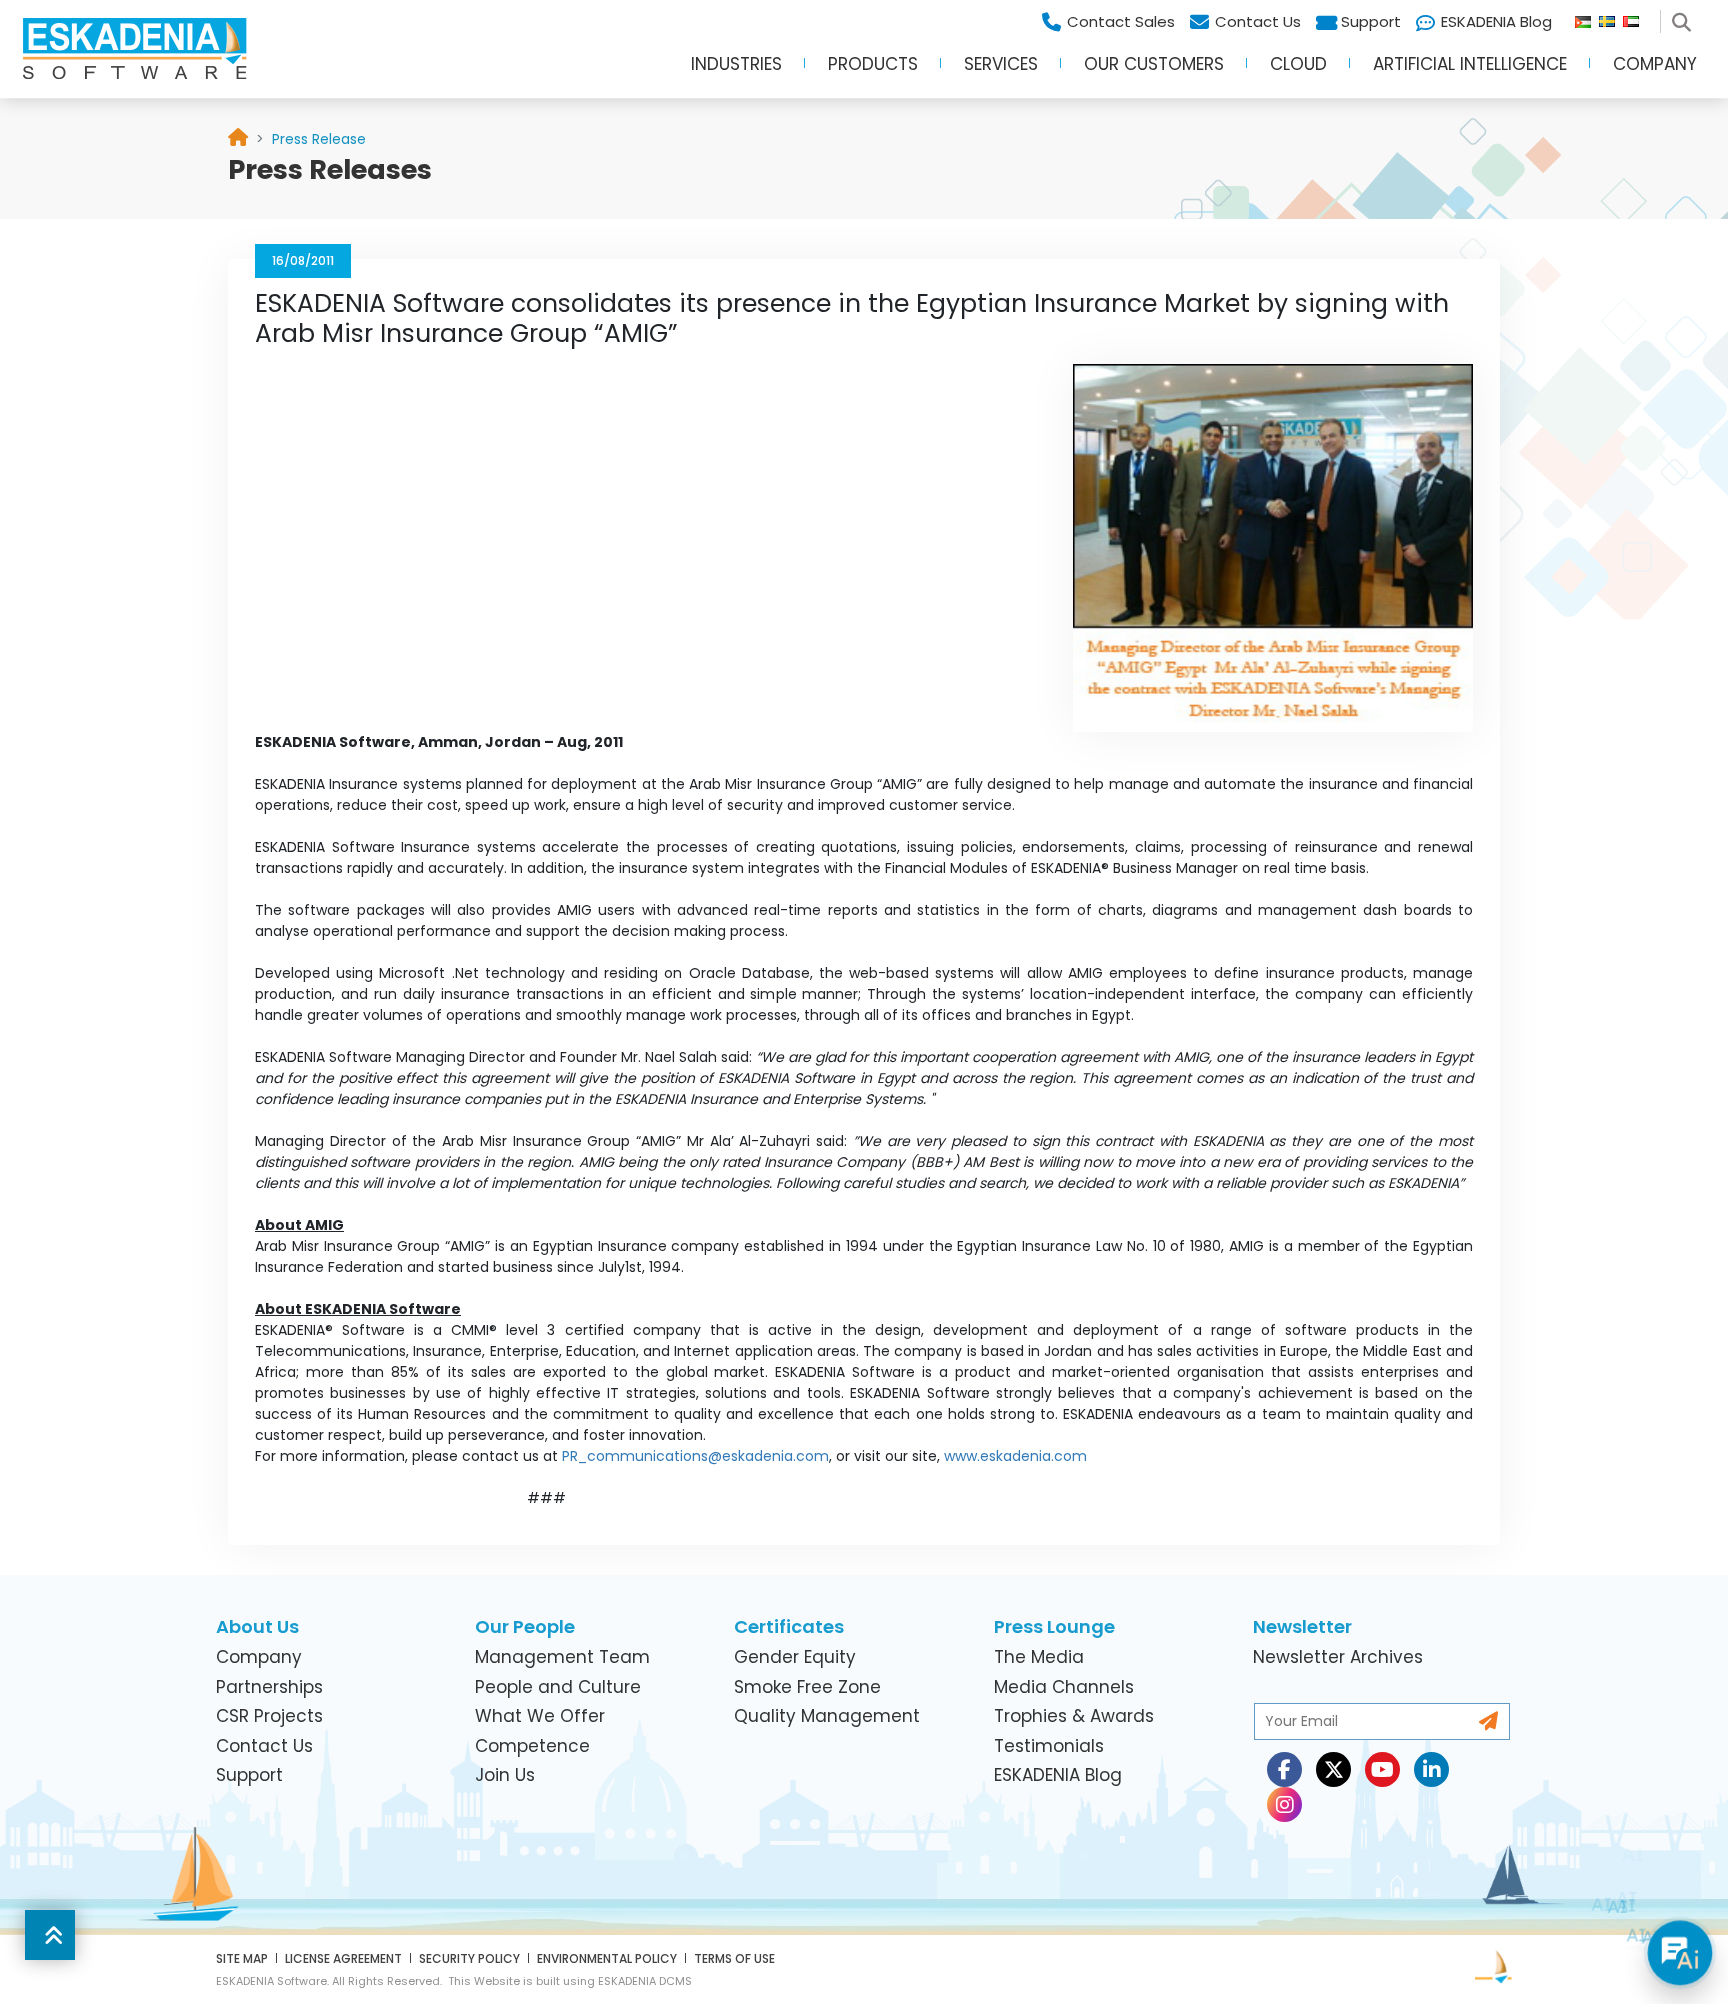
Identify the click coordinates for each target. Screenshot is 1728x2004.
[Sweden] (1611, 17)
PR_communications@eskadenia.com (695, 1456)
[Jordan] (1587, 17)
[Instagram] (1284, 1804)
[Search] (1685, 17)
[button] (736, 71)
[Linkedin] (1431, 1769)
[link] (319, 139)
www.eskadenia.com (1015, 1456)
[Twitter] (1333, 1769)
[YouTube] (1382, 1769)
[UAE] (1639, 17)
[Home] (238, 139)
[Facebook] (1284, 1769)
